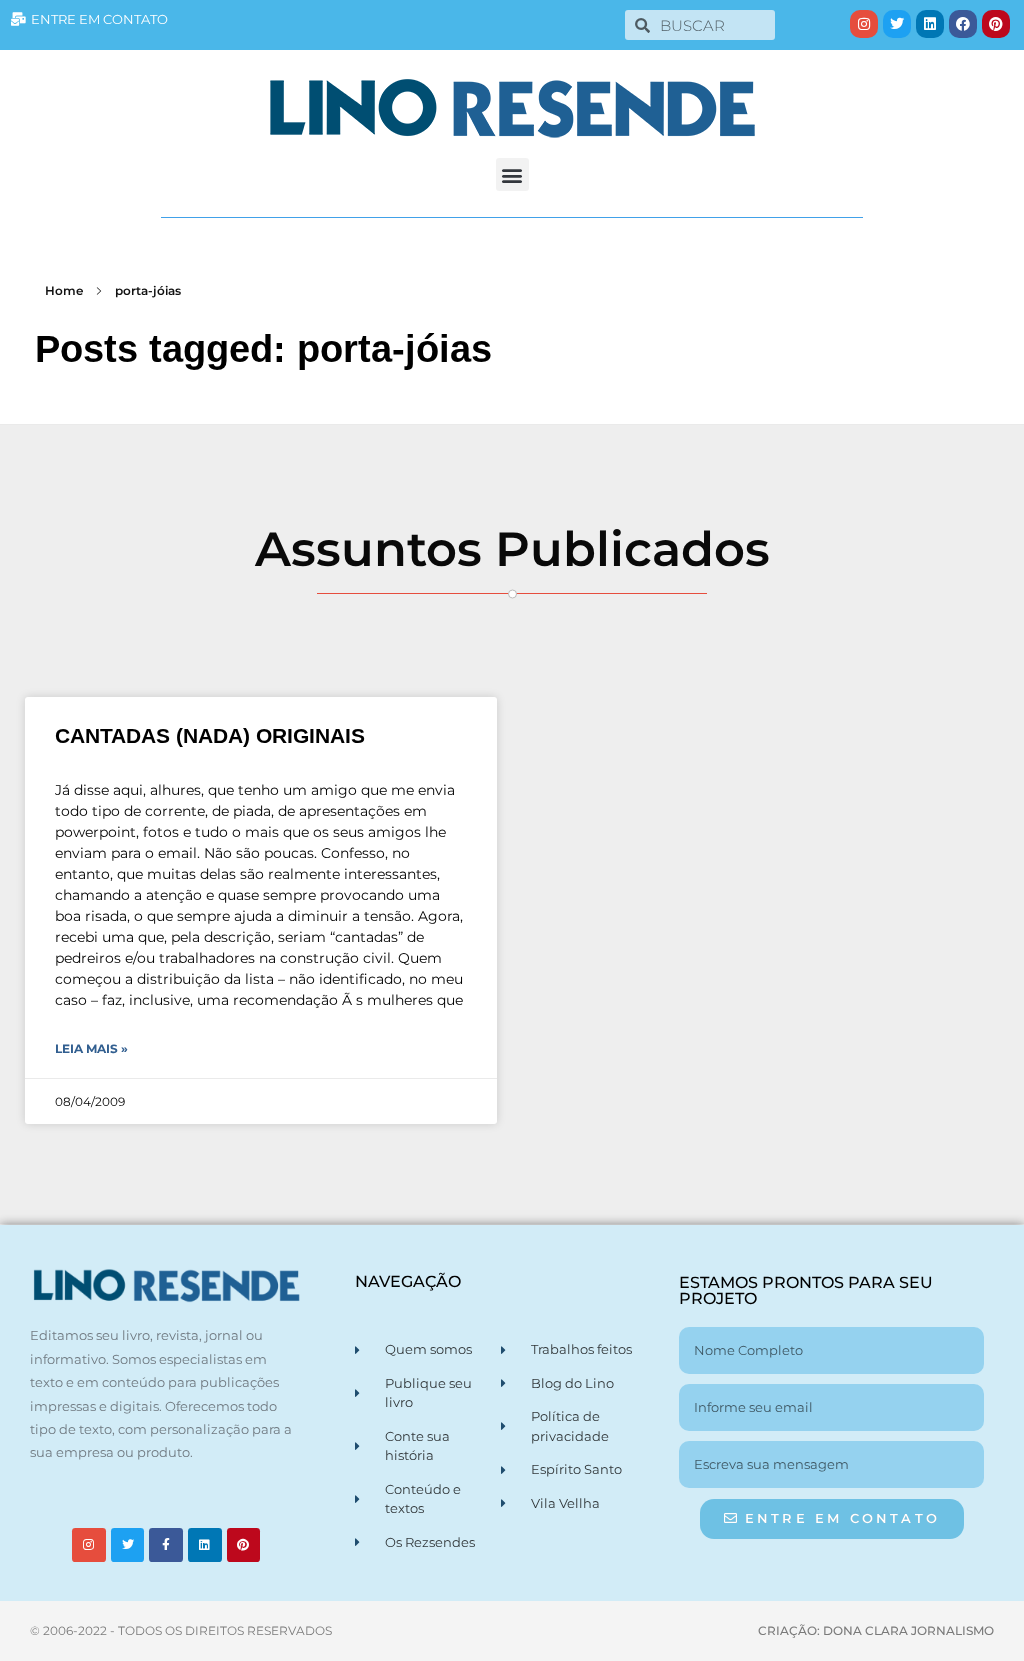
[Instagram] (864, 24)
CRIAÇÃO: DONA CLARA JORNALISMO (876, 1630)
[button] (512, 174)
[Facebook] (963, 24)
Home (64, 290)
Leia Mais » (91, 1048)
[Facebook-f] (166, 1545)
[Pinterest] (996, 24)
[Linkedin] (930, 24)
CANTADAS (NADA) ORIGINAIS (210, 735)
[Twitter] (897, 24)
